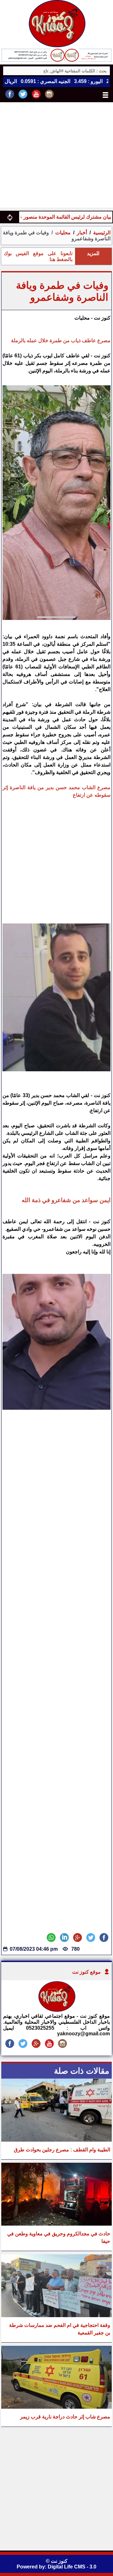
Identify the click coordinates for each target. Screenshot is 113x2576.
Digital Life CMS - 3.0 (72, 2567)
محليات (63, 233)
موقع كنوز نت (86, 1972)
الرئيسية (102, 233)
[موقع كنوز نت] (56, 2010)
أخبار (82, 233)
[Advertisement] (56, 156)
